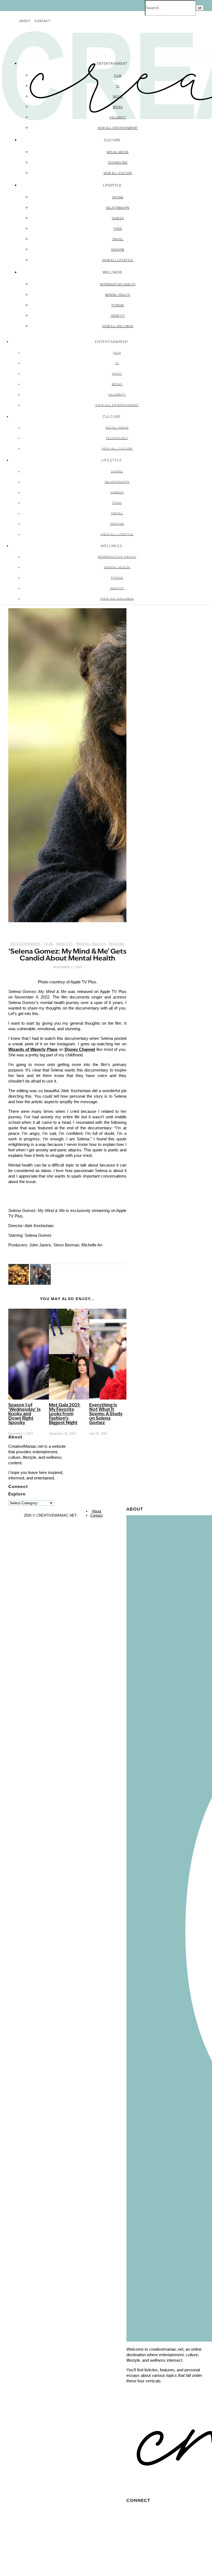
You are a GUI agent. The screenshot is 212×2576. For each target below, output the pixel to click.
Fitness (118, 305)
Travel (118, 239)
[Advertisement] (165, 1470)
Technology (118, 163)
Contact (43, 21)
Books (118, 107)
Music (118, 96)
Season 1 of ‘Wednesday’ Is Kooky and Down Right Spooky (24, 1414)
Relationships (118, 208)
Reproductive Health (118, 284)
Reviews (117, 944)
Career (118, 218)
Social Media (118, 152)
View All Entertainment (118, 128)
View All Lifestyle (118, 260)
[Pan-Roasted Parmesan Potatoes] (19, 1283)
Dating (118, 197)
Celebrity (118, 117)
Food (118, 229)
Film (118, 75)
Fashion (118, 250)
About (25, 21)
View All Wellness (118, 326)
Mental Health (118, 295)
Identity (118, 316)
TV (118, 86)
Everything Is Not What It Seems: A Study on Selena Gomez (106, 1414)
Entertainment (25, 944)
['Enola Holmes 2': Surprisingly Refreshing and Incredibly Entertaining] (40, 1283)
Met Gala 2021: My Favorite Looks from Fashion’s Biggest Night (65, 1414)
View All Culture (118, 173)
